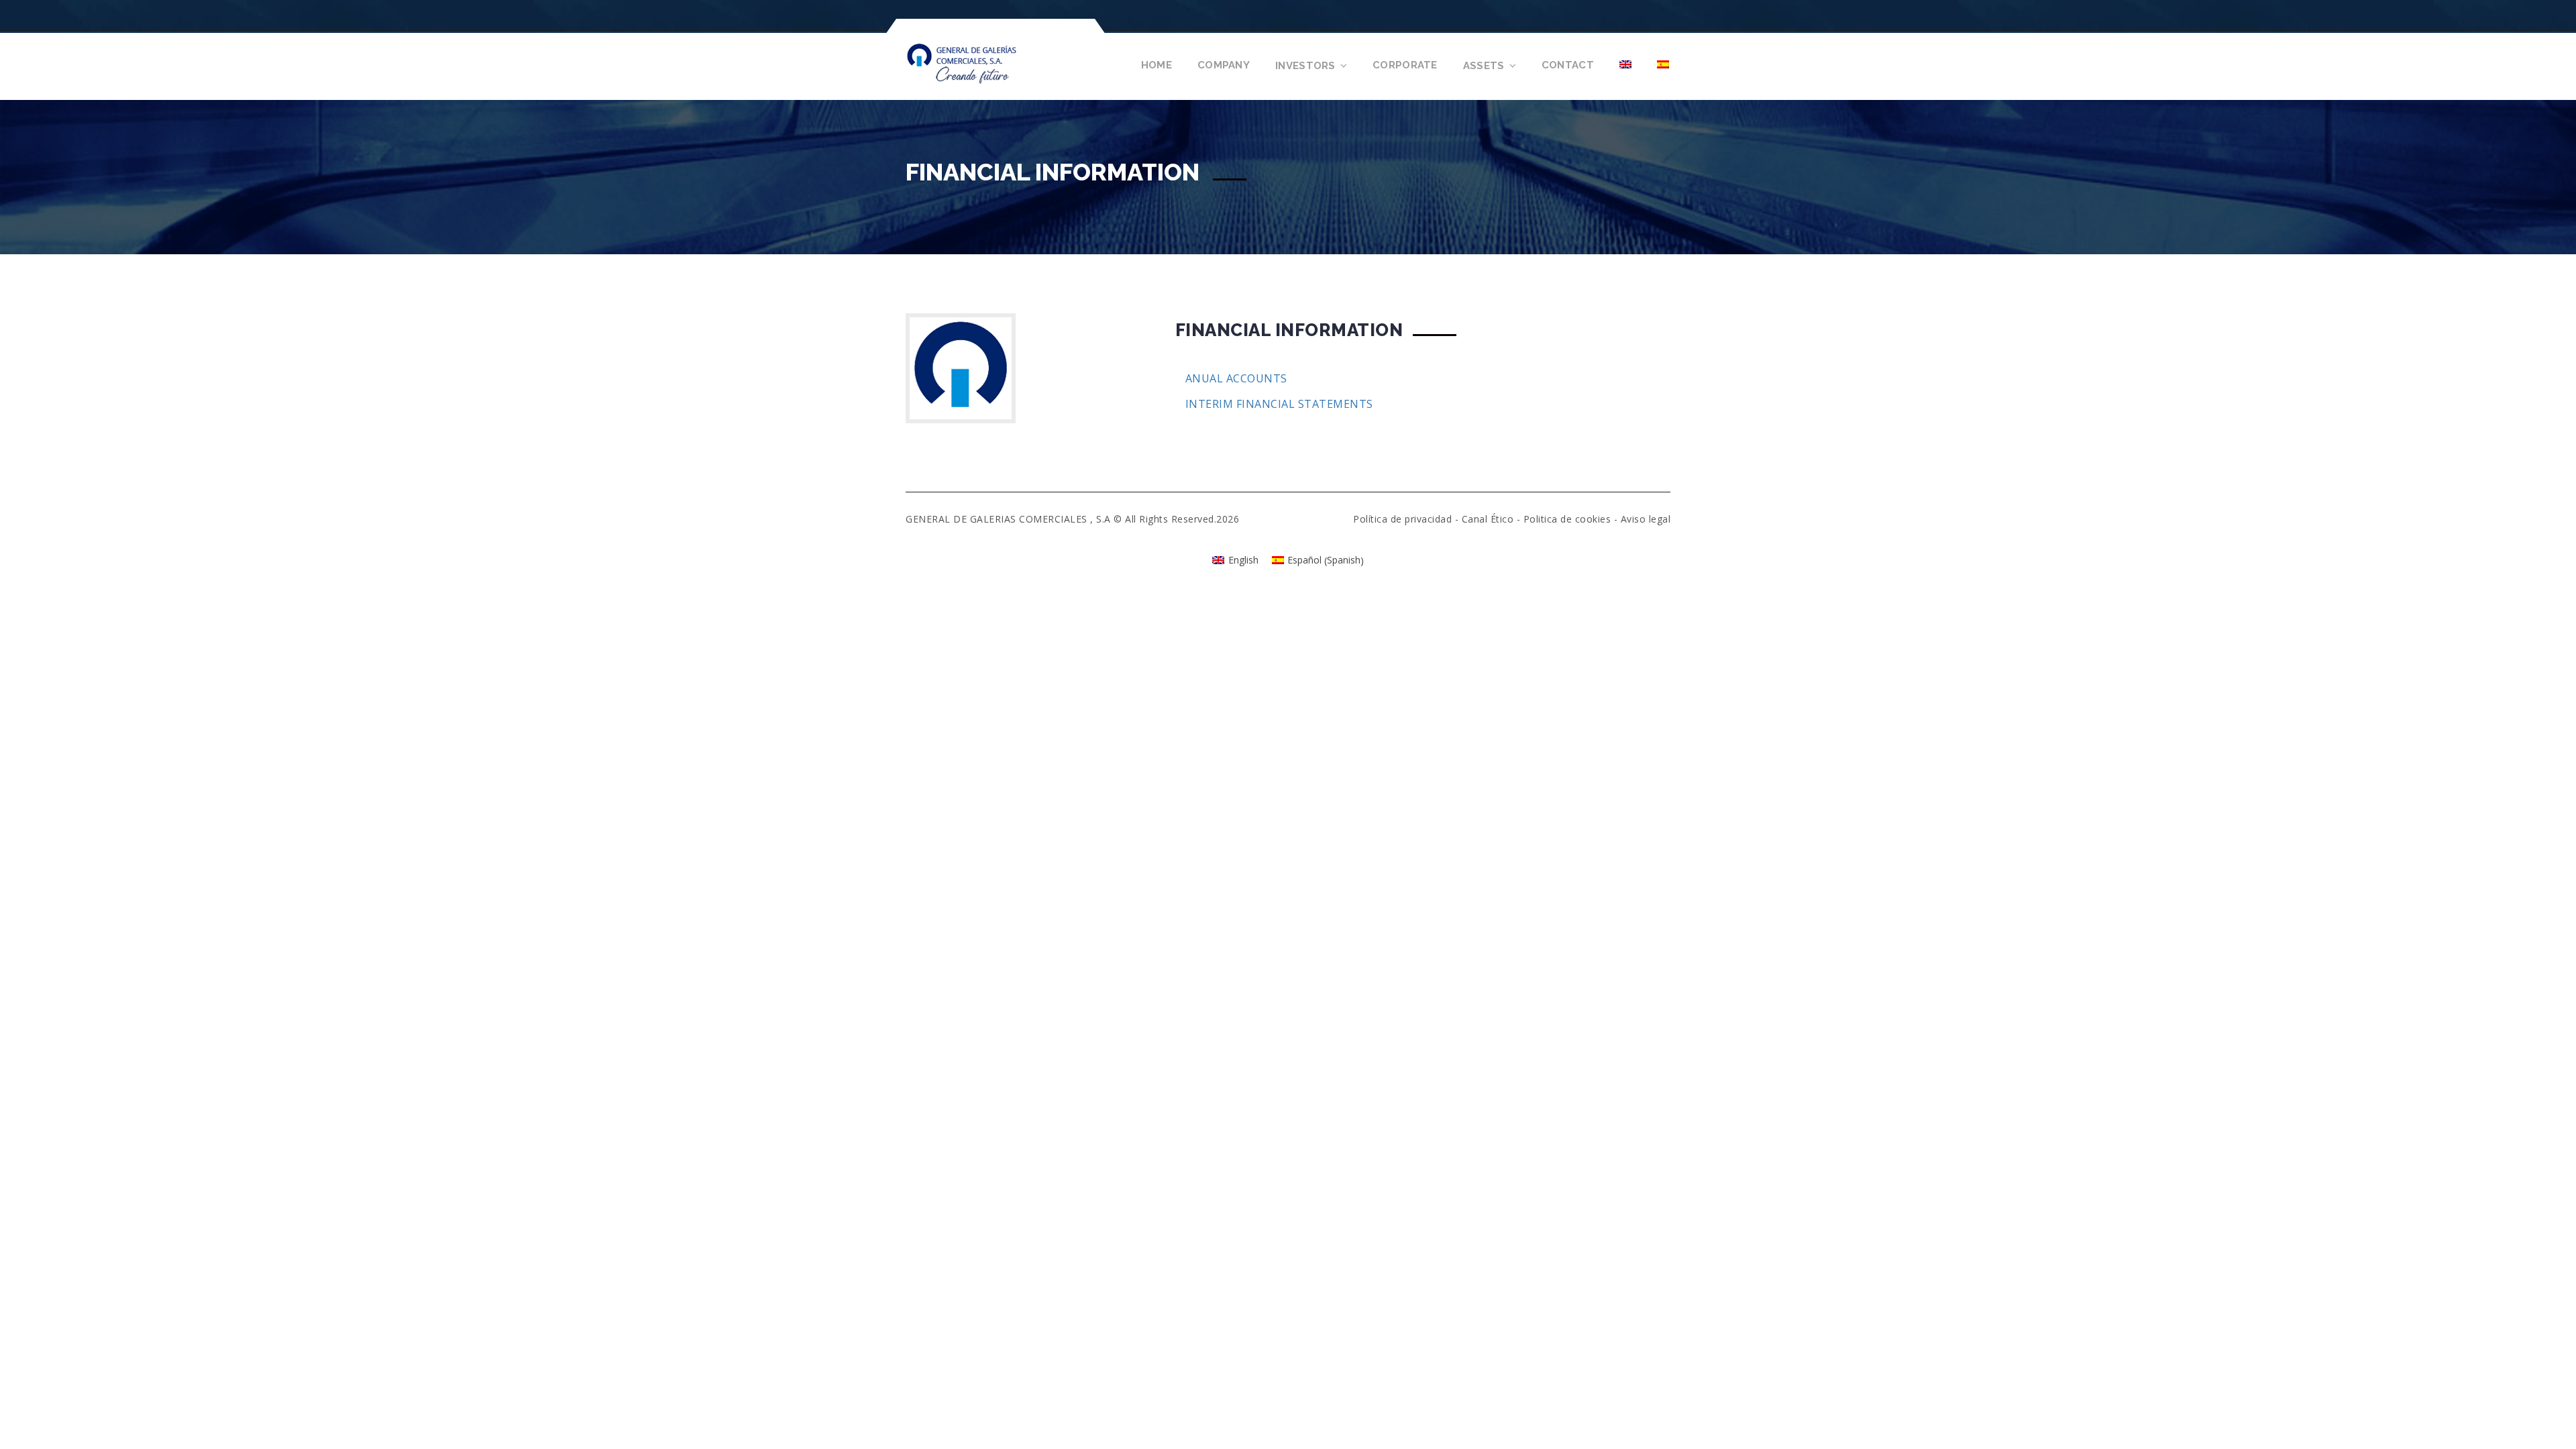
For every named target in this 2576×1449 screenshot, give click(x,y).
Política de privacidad (1402, 519)
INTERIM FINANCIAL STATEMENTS (1279, 404)
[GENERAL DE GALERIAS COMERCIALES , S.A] (982, 62)
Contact (1568, 65)
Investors (1305, 66)
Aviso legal (1646, 519)
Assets (1484, 66)
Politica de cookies (1567, 519)
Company (1224, 65)
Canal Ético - (1493, 519)
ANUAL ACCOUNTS (1236, 378)
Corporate (1405, 65)
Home (1157, 65)
